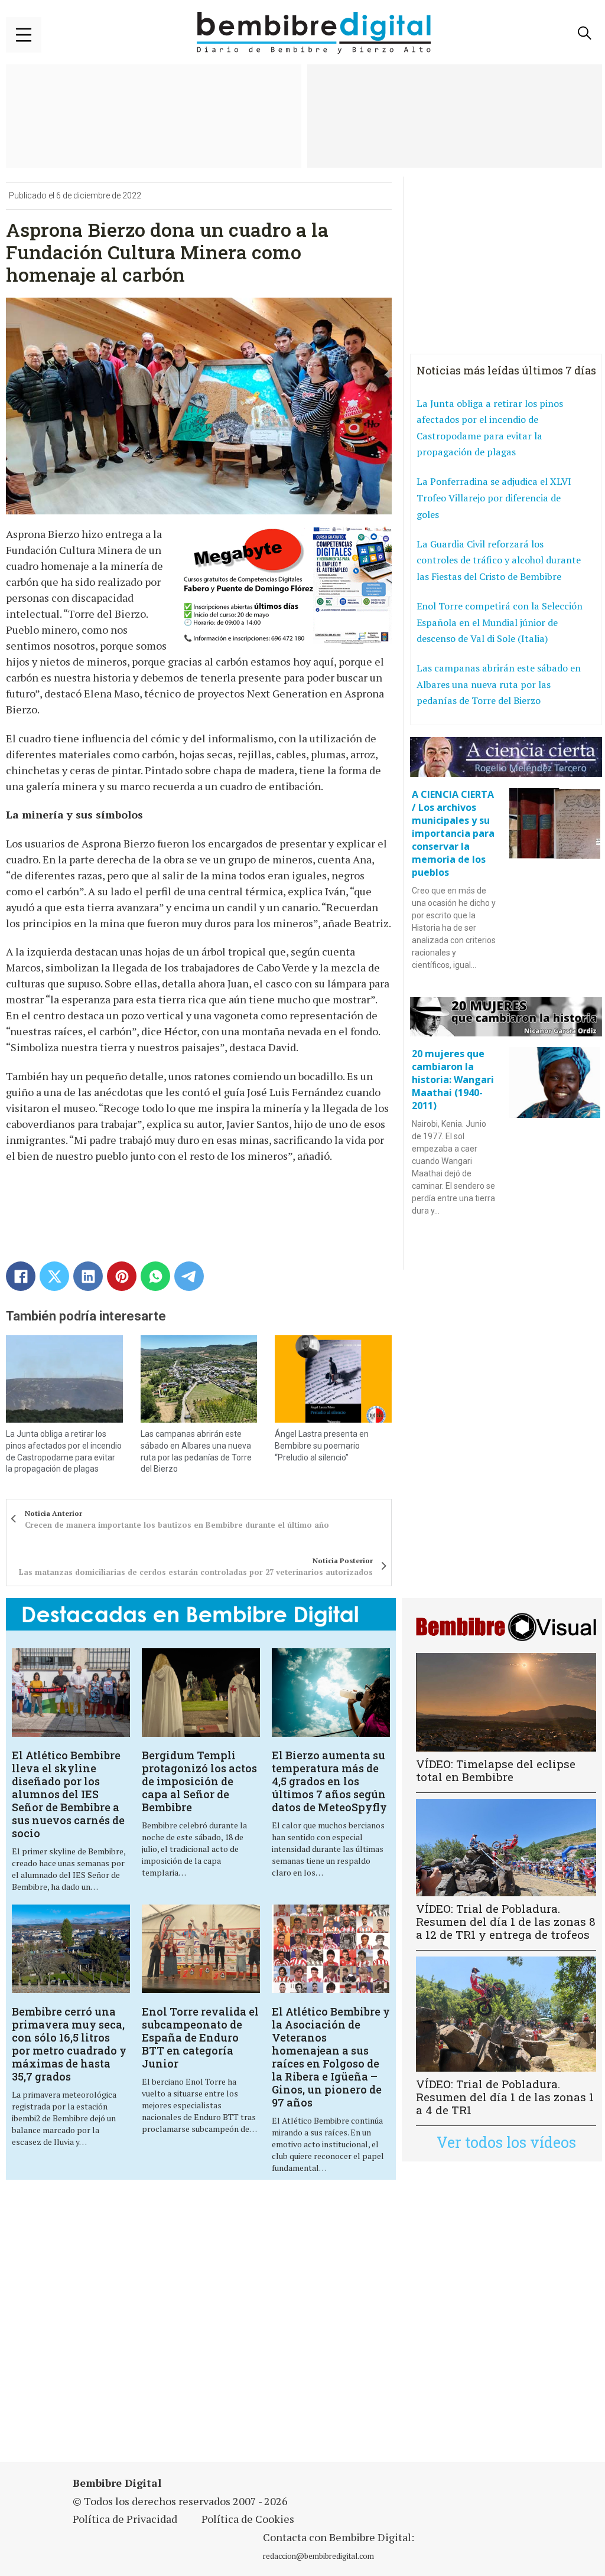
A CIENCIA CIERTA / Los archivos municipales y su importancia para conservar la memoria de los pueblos (453, 833)
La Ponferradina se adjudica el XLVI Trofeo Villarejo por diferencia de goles (494, 498)
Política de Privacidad (125, 2519)
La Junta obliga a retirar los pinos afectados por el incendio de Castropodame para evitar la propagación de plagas (490, 428)
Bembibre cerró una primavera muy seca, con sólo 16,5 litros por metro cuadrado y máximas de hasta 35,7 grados (69, 2044)
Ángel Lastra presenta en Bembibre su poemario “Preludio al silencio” (322, 1445)
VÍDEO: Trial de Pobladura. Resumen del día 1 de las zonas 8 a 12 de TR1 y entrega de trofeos (506, 1921)
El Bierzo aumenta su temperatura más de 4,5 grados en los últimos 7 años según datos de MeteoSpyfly (329, 1781)
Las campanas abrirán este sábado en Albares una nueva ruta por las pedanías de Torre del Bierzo (499, 684)
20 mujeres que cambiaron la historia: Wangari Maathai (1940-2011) (453, 1080)
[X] (54, 1276)
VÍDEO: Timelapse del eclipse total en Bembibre (496, 1770)
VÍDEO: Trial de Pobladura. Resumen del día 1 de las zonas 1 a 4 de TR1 (505, 2097)
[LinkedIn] (88, 1276)
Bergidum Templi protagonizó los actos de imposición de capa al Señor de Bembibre (199, 1781)
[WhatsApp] (155, 1276)
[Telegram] (189, 1276)
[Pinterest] (122, 1276)
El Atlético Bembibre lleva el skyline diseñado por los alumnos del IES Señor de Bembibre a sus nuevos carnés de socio (68, 1794)
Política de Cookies (248, 2519)
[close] (24, 35)
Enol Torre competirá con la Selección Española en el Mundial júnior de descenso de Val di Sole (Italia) (500, 622)
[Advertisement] (209, 2328)
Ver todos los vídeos (506, 2142)
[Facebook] (21, 1276)
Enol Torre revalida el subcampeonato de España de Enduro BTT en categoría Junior (200, 2037)
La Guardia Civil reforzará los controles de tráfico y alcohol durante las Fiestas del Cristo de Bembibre (499, 560)
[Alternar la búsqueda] (584, 33)
